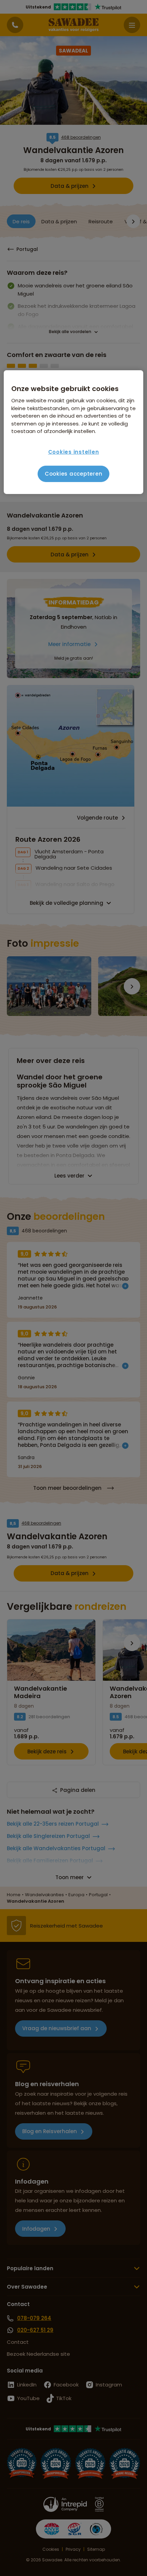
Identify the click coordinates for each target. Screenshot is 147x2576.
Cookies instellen (74, 452)
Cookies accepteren (74, 474)
